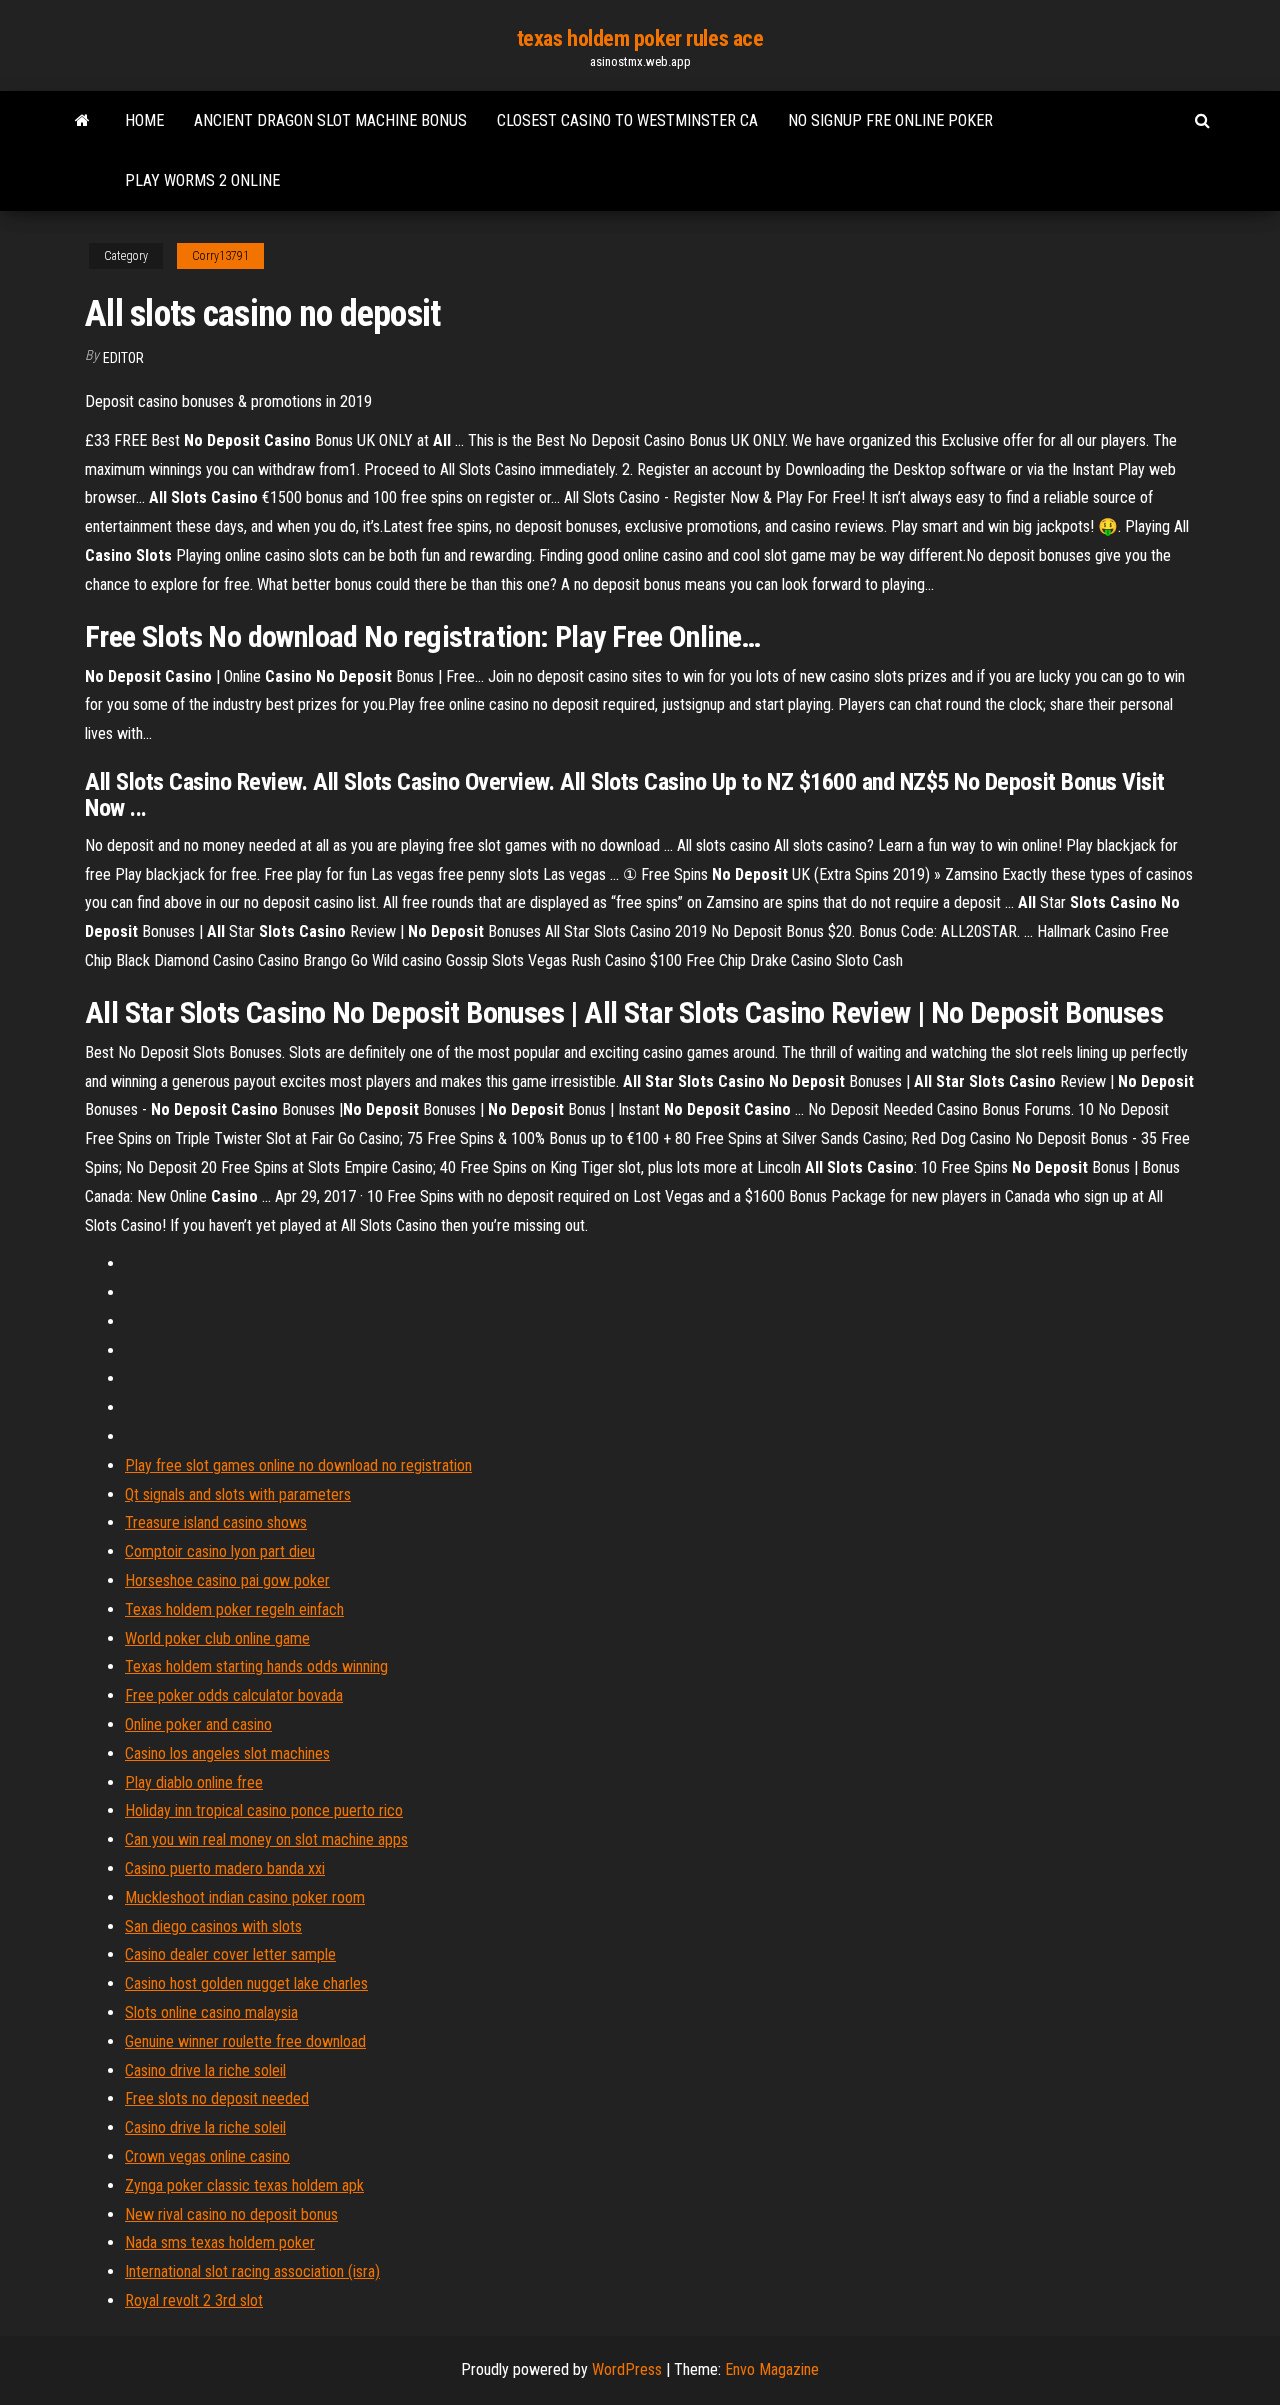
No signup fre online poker (890, 120)
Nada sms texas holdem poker (220, 2242)
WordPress (627, 2369)
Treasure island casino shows (216, 1522)
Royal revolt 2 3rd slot (194, 2300)
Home (144, 120)
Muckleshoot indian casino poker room (245, 1897)
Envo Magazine (772, 2369)
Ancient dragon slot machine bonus (330, 120)
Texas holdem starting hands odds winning (256, 1666)
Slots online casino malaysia (211, 2012)
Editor (123, 358)
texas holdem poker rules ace (640, 38)
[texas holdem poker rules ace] (82, 121)
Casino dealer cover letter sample (230, 1954)
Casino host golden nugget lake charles (246, 1983)
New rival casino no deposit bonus (231, 2214)
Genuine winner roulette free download (245, 2041)
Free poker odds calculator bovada (234, 1695)
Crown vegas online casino (207, 2156)
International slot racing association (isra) (252, 2271)
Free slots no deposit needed (217, 2098)
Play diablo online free (194, 1782)
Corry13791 (220, 256)
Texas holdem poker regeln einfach (234, 1609)
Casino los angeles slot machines (227, 1753)
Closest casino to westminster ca (627, 120)
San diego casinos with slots (213, 1926)
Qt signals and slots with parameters (238, 1494)
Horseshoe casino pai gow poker (227, 1580)
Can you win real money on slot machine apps (266, 1839)
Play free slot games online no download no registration (298, 1465)
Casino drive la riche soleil (205, 2070)
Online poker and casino (198, 1724)
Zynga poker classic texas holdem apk (244, 2185)
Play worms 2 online (202, 180)
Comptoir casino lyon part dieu (220, 1551)
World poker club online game (217, 1638)
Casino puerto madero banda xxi (225, 1868)
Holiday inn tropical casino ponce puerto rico (264, 1810)
